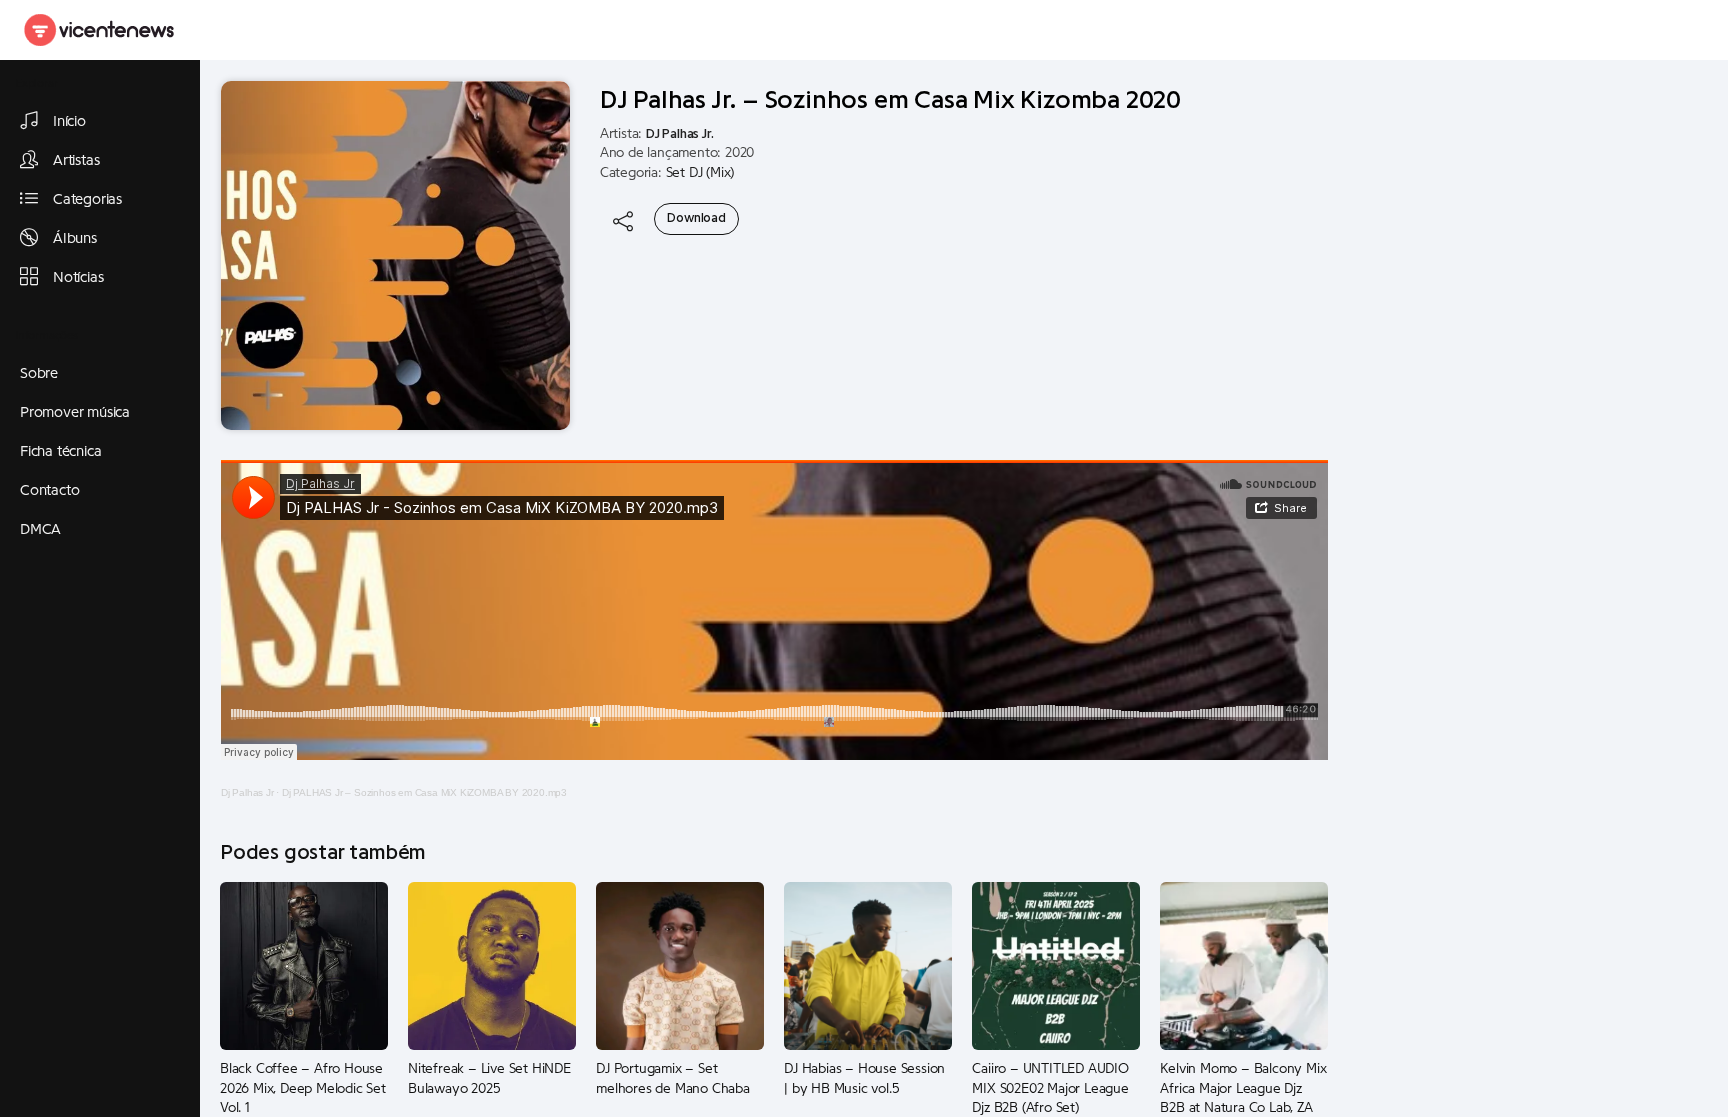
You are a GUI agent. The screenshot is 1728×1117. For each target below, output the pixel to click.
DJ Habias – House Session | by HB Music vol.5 (864, 1079)
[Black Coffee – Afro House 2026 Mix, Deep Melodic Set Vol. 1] (304, 965)
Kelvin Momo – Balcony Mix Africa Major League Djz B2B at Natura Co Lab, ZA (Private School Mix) (1243, 1089)
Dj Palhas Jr (247, 792)
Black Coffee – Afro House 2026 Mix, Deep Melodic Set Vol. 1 (303, 1088)
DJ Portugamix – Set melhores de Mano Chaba (673, 1079)
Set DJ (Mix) (700, 173)
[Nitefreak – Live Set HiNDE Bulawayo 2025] (492, 965)
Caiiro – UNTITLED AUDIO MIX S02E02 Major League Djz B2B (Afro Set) (1050, 1088)
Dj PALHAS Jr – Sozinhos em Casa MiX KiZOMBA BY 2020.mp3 (424, 792)
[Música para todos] (100, 30)
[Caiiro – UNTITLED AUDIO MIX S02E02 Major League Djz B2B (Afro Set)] (1056, 965)
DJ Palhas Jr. (679, 134)
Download (696, 218)
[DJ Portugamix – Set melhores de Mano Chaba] (680, 965)
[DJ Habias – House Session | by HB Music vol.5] (868, 965)
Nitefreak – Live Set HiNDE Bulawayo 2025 (489, 1079)
